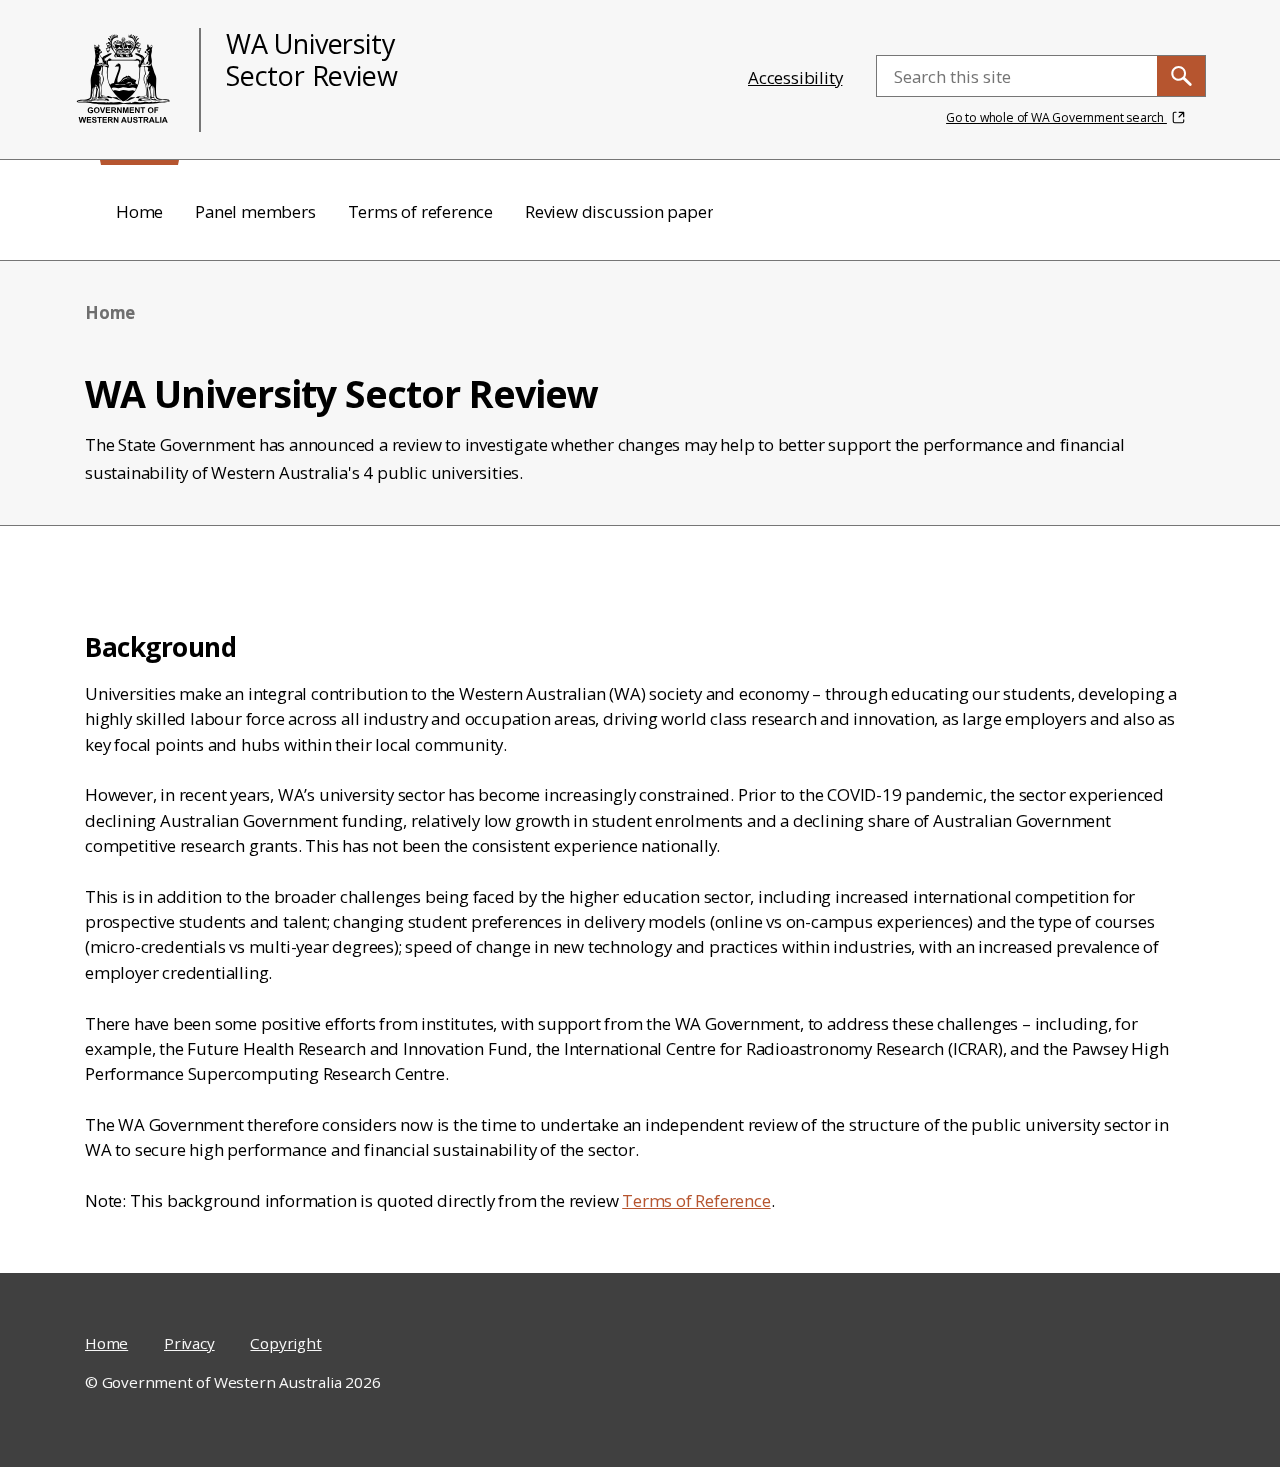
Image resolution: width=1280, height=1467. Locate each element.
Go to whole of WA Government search (1056, 117)
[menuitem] (139, 210)
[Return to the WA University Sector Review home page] (124, 80)
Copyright (285, 1343)
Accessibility (795, 77)
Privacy (189, 1343)
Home (106, 1343)
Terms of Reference (696, 1200)
